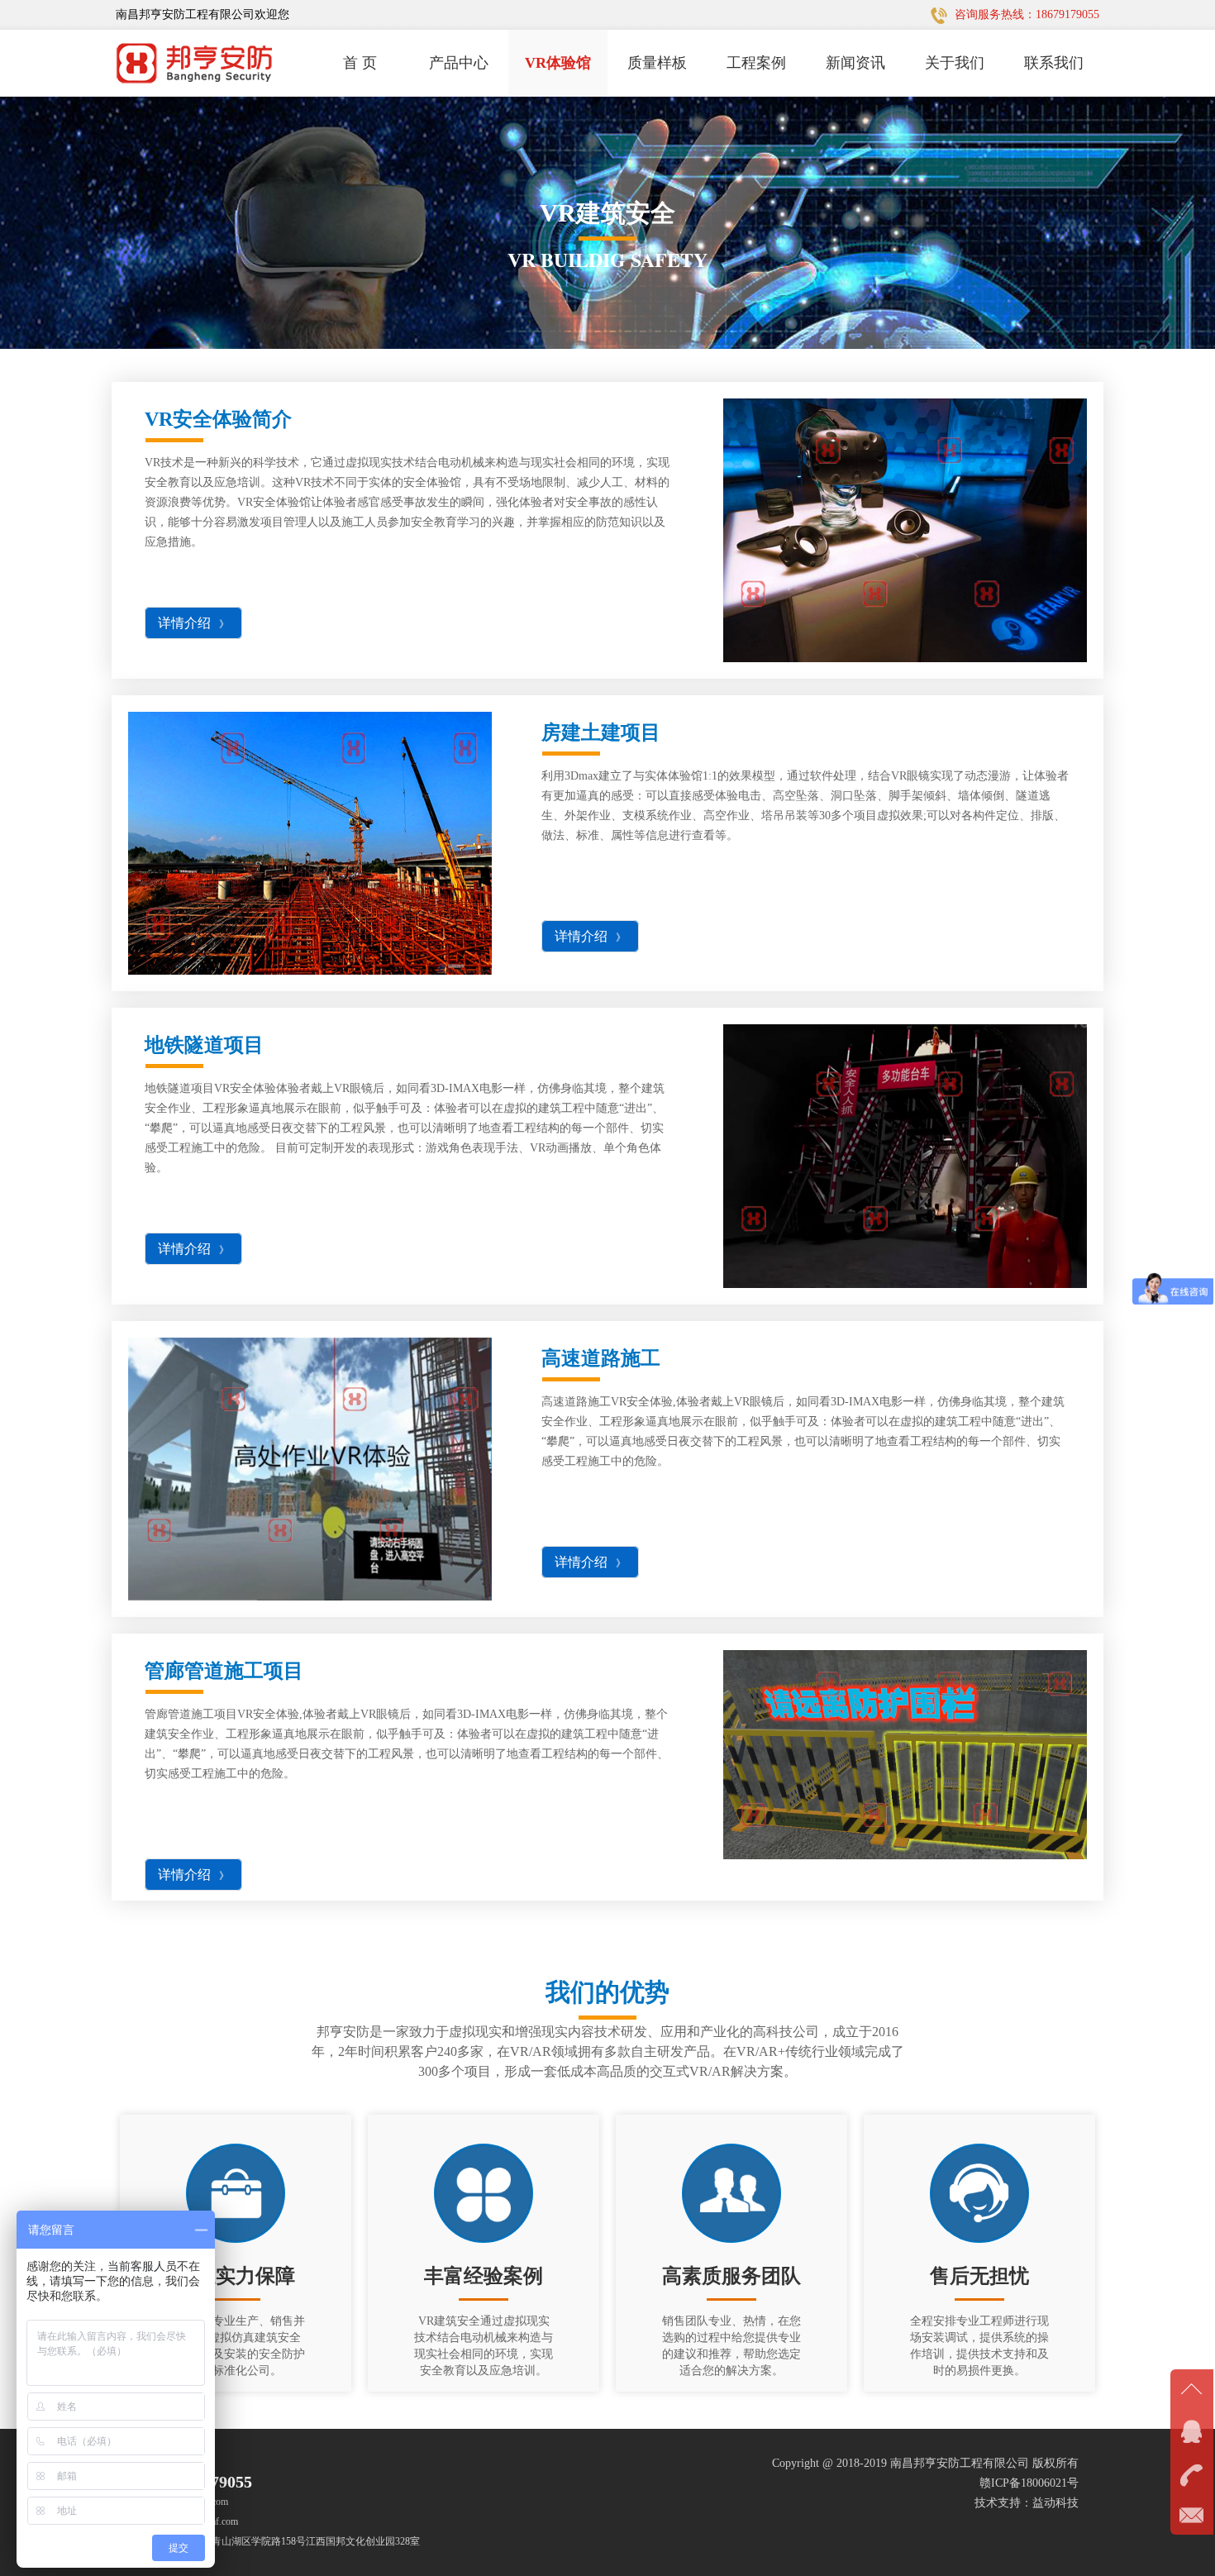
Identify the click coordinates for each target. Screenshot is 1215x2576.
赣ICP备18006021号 (1029, 2483)
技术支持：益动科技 (1027, 2503)
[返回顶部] (1192, 2390)
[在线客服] (1192, 2431)
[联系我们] (1192, 2473)
